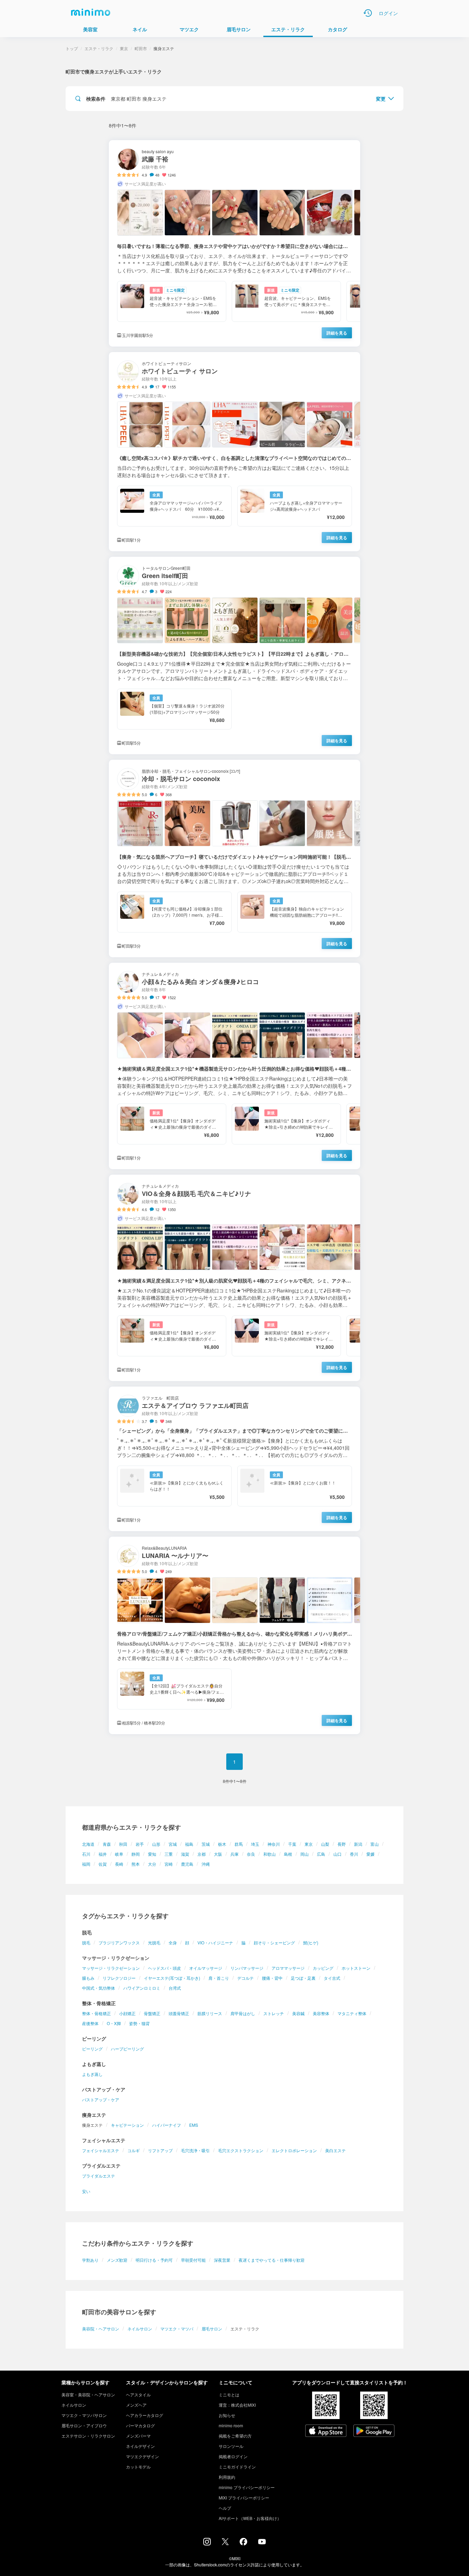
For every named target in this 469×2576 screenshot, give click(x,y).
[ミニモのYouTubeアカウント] (262, 2542)
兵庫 (235, 1854)
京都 (202, 1854)
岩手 (140, 1844)
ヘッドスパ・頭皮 (164, 1968)
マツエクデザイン (142, 2456)
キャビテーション (127, 2125)
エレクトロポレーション (294, 2150)
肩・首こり (219, 1978)
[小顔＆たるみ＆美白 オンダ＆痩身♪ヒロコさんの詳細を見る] (235, 1066)
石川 (86, 1854)
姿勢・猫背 (139, 2023)
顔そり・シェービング (274, 1942)
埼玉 (255, 1844)
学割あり (90, 2260)
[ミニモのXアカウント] (225, 2543)
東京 (309, 1844)
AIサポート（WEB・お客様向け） (250, 2518)
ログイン (388, 13)
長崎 (119, 1864)
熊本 (136, 1864)
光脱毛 (154, 1942)
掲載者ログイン (233, 2456)
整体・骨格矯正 (96, 2013)
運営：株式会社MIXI (237, 2405)
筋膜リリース (210, 2013)
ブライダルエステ (99, 2176)
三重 (169, 1854)
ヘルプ (225, 2508)
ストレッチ (274, 2013)
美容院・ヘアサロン (101, 2329)
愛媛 (370, 1854)
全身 (173, 1942)
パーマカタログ (140, 2425)
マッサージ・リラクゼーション (111, 1968)
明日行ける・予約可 (154, 2260)
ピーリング (92, 2049)
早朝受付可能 (193, 2260)
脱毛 (86, 1942)
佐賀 (103, 1864)
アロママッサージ (288, 1968)
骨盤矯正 (152, 2013)
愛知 (152, 1854)
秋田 (123, 1844)
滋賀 (185, 1854)
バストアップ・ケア (101, 2099)
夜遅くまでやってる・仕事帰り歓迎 (272, 2260)
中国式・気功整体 (99, 1988)
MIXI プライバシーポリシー (244, 2498)
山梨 (325, 1844)
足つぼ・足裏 (303, 1978)
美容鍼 (298, 2013)
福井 (103, 1854)
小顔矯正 (127, 2013)
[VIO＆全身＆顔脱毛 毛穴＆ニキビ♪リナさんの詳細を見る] (235, 1278)
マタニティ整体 (352, 2013)
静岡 (136, 1854)
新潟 (358, 1844)
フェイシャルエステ (101, 2150)
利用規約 (227, 2477)
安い (86, 2191)
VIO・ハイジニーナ (215, 1942)
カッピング (323, 1968)
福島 (189, 1844)
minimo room (231, 2425)
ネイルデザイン (140, 2446)
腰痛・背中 (272, 1978)
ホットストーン (356, 1968)
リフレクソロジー (119, 1978)
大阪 (218, 1854)
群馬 (239, 1844)
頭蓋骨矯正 (179, 2013)
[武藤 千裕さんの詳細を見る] (235, 243)
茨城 (206, 1844)
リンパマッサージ (247, 1968)
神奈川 (274, 1844)
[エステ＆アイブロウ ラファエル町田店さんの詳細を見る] (235, 1459)
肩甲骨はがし (243, 2013)
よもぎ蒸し (92, 2074)
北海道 (88, 1844)
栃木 (222, 1844)
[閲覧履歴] (368, 13)
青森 (107, 1844)
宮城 (173, 1844)
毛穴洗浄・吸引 (195, 2150)
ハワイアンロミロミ (142, 1988)
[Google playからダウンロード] (374, 2431)
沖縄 (206, 1864)
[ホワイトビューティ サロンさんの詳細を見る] (235, 452)
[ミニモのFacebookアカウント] (243, 2543)
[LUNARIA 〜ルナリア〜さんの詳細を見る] (235, 1635)
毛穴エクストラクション (241, 2150)
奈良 (251, 1854)
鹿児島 (187, 1864)
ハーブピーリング (127, 2049)
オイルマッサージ (206, 1968)
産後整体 (90, 2023)
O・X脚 (114, 2023)
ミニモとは (229, 2394)
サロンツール (231, 2446)
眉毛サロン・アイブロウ (84, 2425)
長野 (342, 1844)
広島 (321, 1854)
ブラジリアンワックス (119, 1942)
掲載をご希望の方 (235, 2436)
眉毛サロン (212, 2329)
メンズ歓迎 (117, 2260)
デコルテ (245, 1978)
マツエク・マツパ (177, 2329)
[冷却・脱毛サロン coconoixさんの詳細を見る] (235, 858)
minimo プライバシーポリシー (247, 2487)
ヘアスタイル (138, 2394)
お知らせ (227, 2415)
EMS (194, 2125)
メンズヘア (136, 2405)
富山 (375, 1844)
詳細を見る (337, 333)
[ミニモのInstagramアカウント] (207, 2543)
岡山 (305, 1854)
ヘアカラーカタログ (145, 2415)
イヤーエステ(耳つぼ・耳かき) (172, 1978)
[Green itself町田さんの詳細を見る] (235, 656)
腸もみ (88, 1978)
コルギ (134, 2150)
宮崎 (169, 1864)
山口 (338, 1854)
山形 (156, 1844)
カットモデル (138, 2467)
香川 (354, 1854)
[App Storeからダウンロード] (326, 2431)
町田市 (141, 48)
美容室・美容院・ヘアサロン (88, 2394)
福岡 (86, 1864)
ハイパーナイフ (167, 2125)
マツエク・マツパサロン (84, 2415)
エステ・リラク (99, 48)
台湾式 (175, 1988)
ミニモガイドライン (237, 2467)
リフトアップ (160, 2150)
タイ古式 (332, 1978)
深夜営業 (222, 2260)
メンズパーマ (138, 2436)
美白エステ (335, 2150)
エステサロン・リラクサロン (88, 2436)
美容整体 (321, 2013)
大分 (152, 1864)
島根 (288, 1854)
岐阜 (119, 1854)
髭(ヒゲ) (311, 1942)
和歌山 (270, 1854)
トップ (72, 48)
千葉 (292, 1844)
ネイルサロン (140, 2329)
